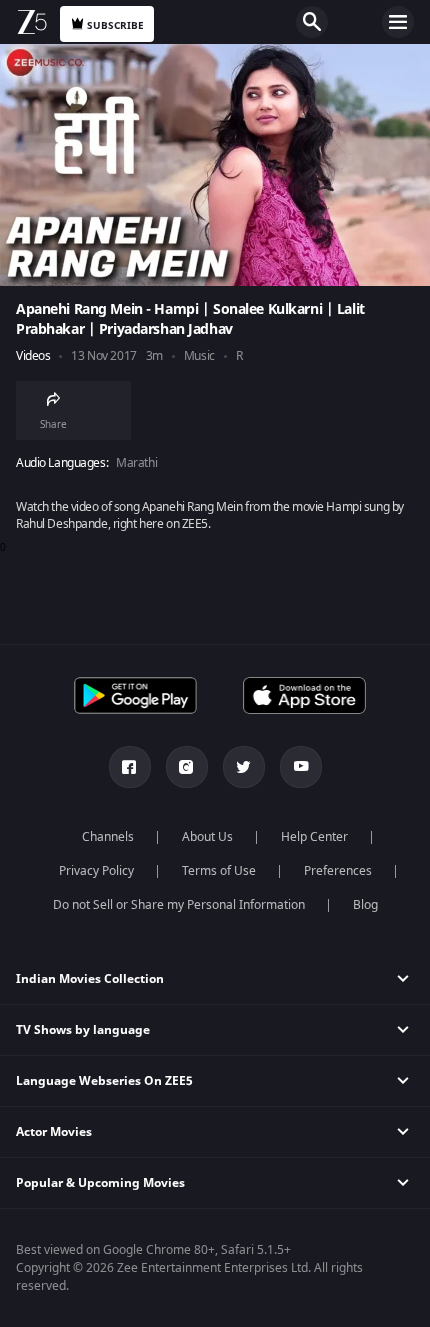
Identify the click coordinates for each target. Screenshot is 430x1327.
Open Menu (398, 22)
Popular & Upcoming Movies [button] (100, 1183)
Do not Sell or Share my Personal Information (179, 905)
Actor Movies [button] (54, 1132)
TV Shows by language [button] (83, 1030)
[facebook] (130, 767)
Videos (33, 356)
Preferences (338, 871)
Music (199, 356)
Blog (365, 905)
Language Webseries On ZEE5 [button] (104, 1081)
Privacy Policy (96, 871)
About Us (207, 837)
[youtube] (301, 767)
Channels (108, 837)
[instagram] (187, 767)
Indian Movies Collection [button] (90, 979)
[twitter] (244, 767)
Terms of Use (219, 871)
